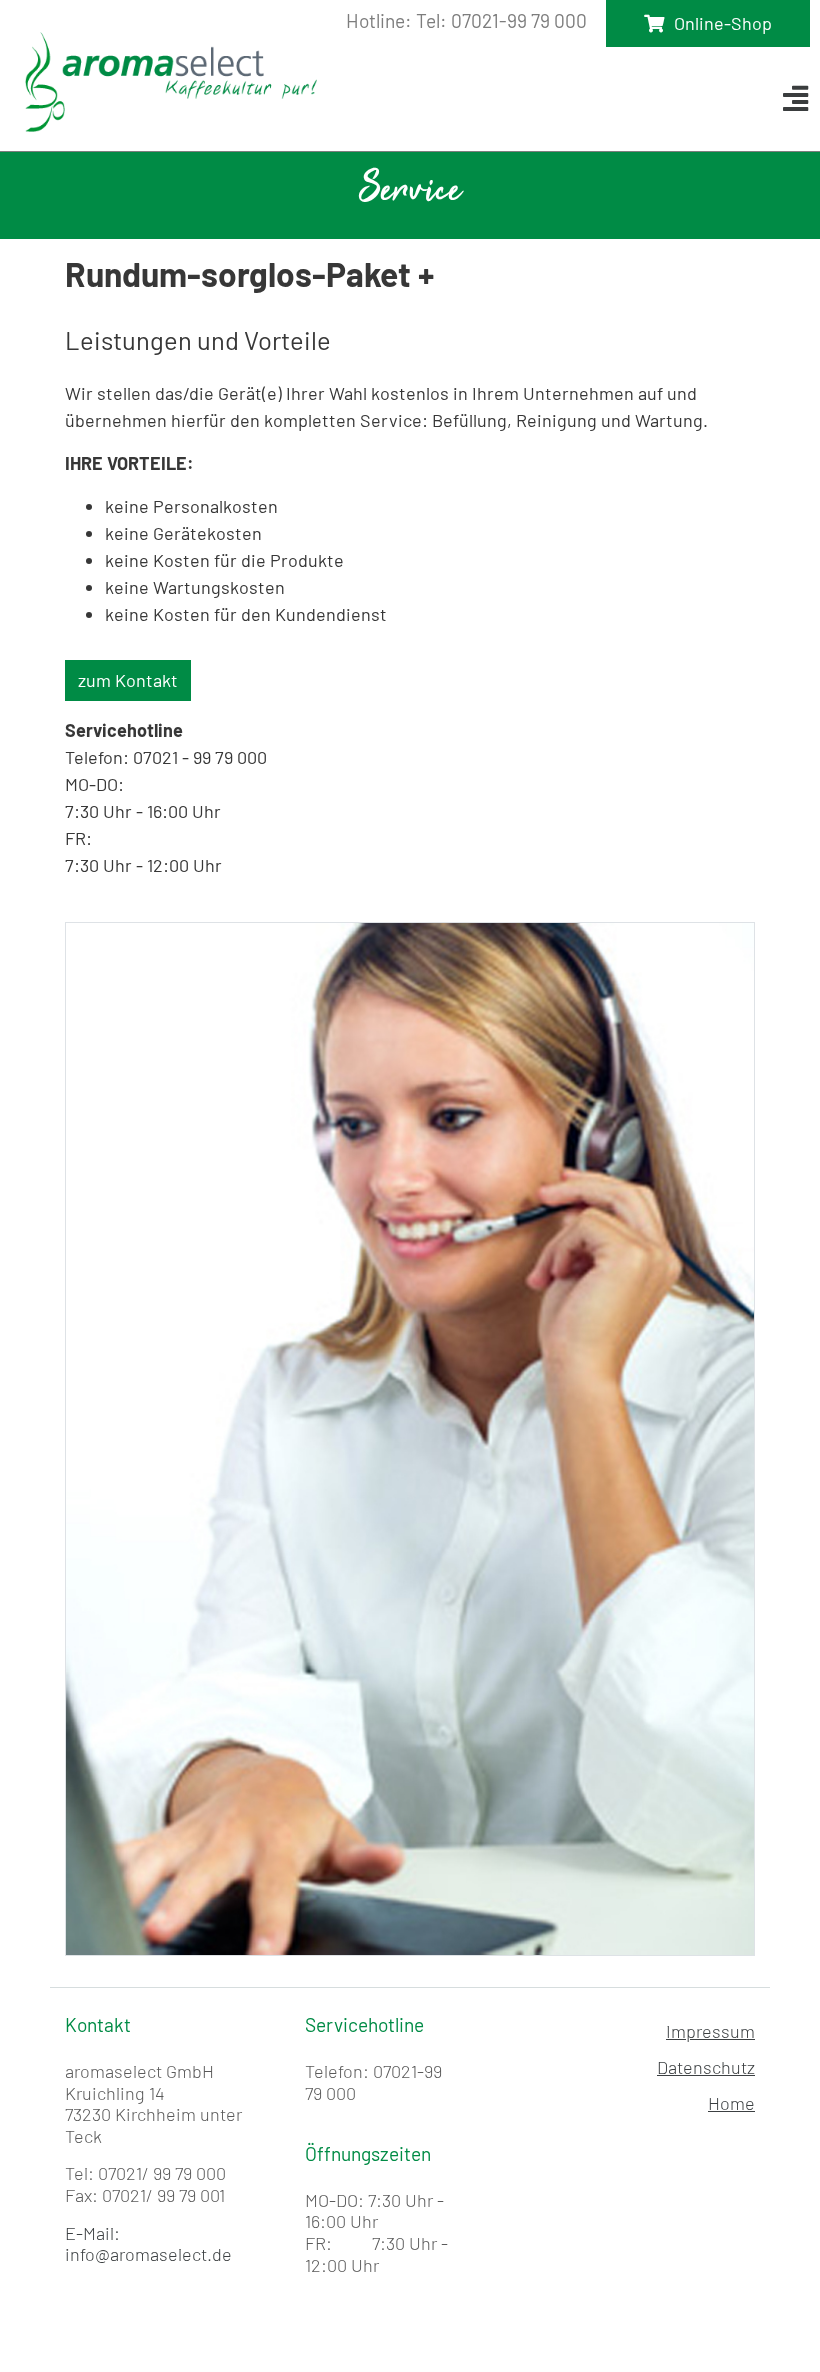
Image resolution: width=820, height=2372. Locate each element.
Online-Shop (723, 23)
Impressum (710, 2031)
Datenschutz (706, 2067)
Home (731, 2103)
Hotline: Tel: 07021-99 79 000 (466, 20)
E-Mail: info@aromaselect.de (148, 2244)
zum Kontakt (128, 680)
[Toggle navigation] (795, 99)
